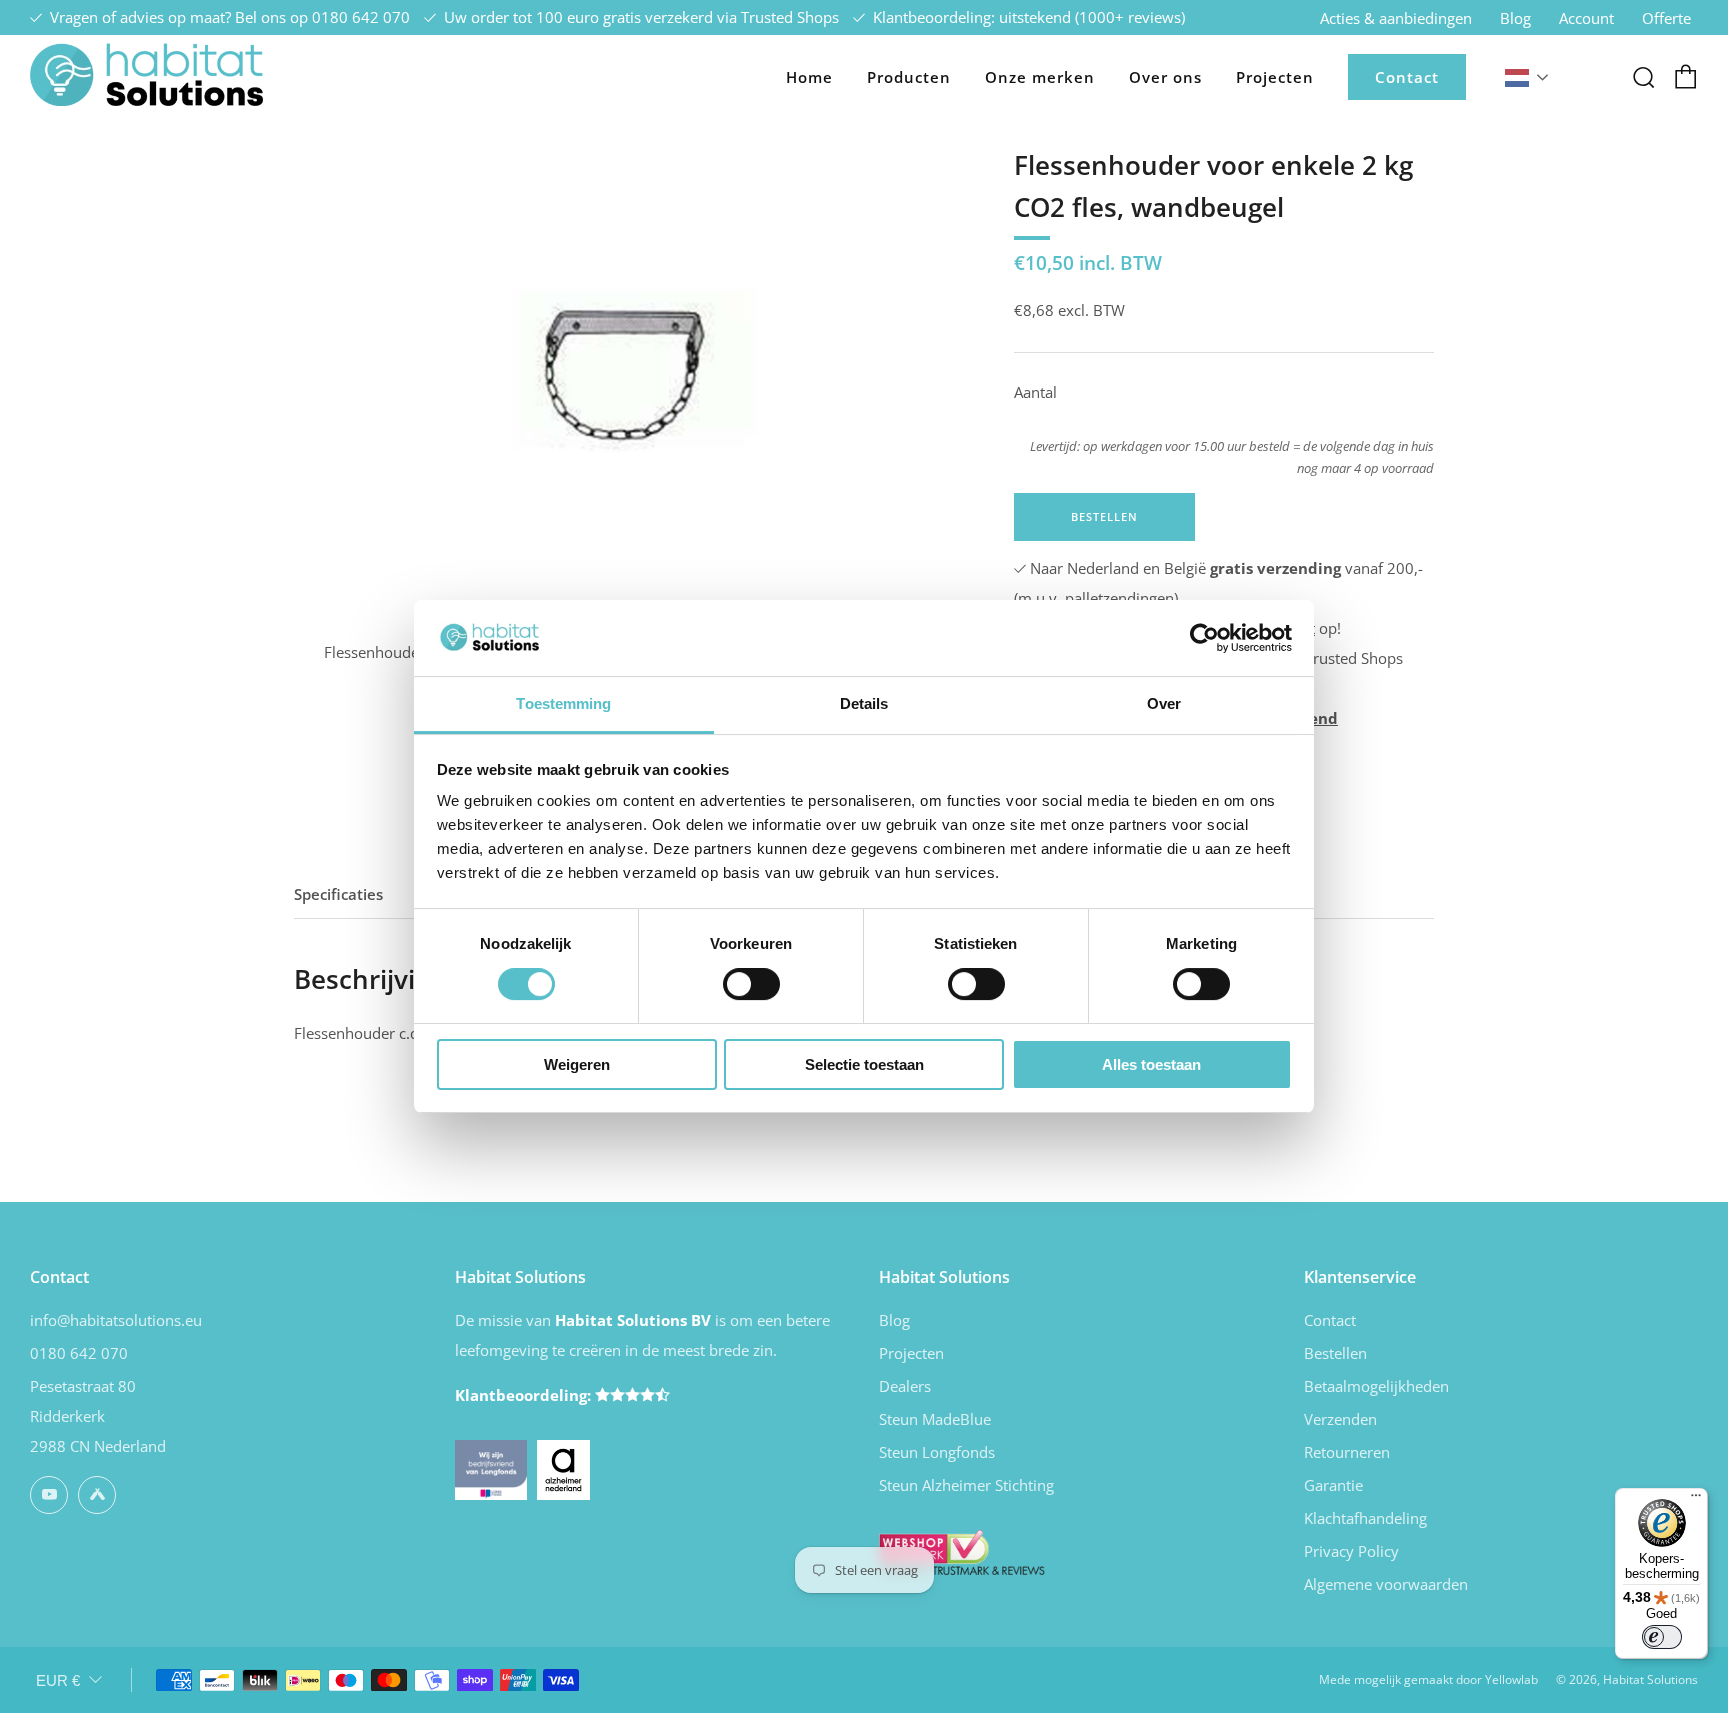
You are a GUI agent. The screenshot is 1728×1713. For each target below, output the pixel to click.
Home (809, 77)
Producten (909, 77)
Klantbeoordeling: (525, 1395)
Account (1586, 18)
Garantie (1333, 1485)
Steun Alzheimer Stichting (966, 1485)
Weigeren (577, 1064)
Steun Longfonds (937, 1452)
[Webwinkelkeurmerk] (962, 1550)
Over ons (1165, 77)
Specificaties (338, 894)
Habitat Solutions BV (633, 1320)
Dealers (905, 1386)
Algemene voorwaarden (1386, 1584)
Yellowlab (1511, 1679)
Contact (1407, 77)
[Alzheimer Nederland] (564, 1468)
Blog (1515, 18)
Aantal (1035, 392)
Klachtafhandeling (1365, 1518)
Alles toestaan (1151, 1064)
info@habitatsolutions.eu (116, 1320)
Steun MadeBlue (935, 1419)
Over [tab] (1164, 703)
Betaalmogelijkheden (1376, 1386)
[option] (624, 361)
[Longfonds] (491, 1468)
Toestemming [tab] (563, 703)
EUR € (58, 1680)
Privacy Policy (1351, 1551)
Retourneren (1347, 1452)
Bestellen (1335, 1353)
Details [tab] (864, 703)
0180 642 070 (361, 17)
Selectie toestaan (864, 1064)
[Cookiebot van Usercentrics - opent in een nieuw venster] (1204, 638)
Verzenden (1340, 1419)
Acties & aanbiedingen (1396, 18)
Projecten (1275, 77)
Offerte (1666, 18)
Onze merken (1040, 77)
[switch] (751, 984)
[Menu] (1696, 1500)
